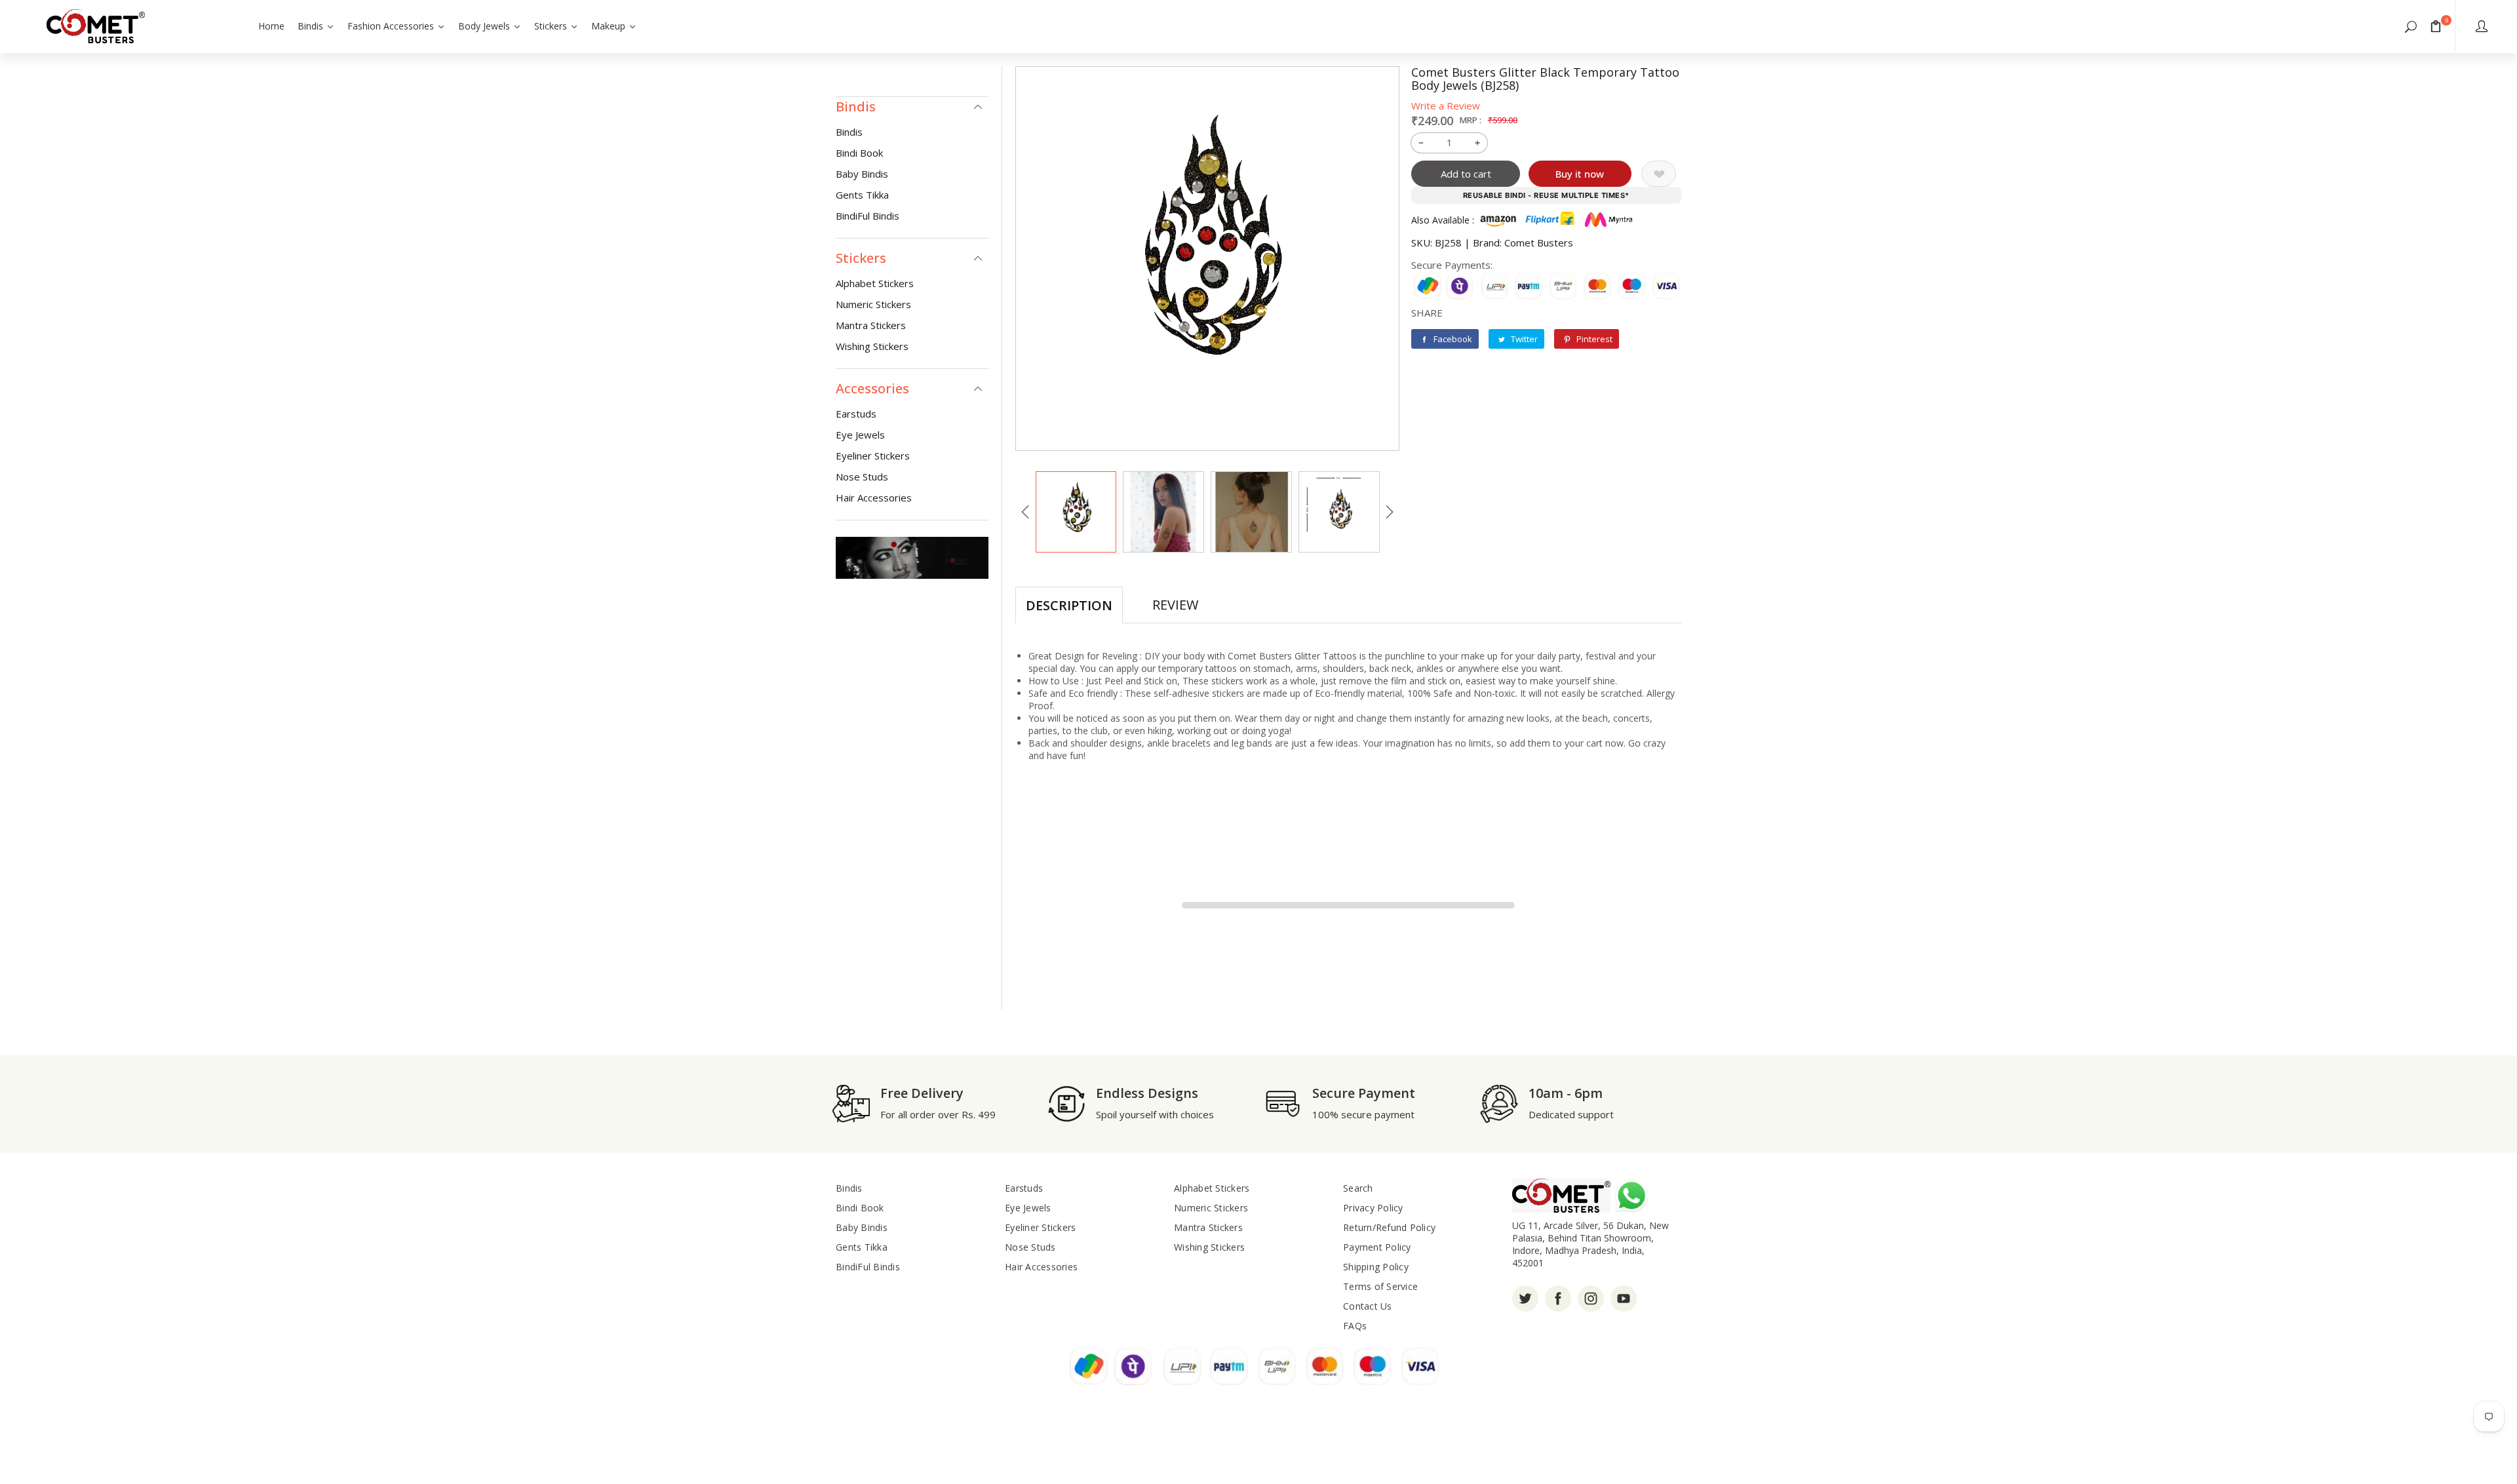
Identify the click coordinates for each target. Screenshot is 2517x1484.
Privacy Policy (1373, 1208)
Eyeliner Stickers (873, 456)
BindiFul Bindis (868, 216)
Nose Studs (862, 477)
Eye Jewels (860, 435)
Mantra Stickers (871, 325)
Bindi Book (859, 153)
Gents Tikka (862, 195)
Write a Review (1446, 106)
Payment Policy (1377, 1247)
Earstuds (856, 414)
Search (1358, 1188)
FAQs (1355, 1326)
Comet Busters (1539, 243)
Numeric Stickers (873, 304)
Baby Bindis (862, 174)
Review (1175, 605)
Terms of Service (1380, 1286)
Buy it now (1580, 174)
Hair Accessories (874, 498)
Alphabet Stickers (875, 283)
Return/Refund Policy (1389, 1227)
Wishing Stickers (872, 346)
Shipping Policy (1376, 1267)
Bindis (849, 132)
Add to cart (1466, 174)
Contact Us (1368, 1306)
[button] (2411, 26)
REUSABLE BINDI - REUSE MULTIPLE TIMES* (1546, 195)
